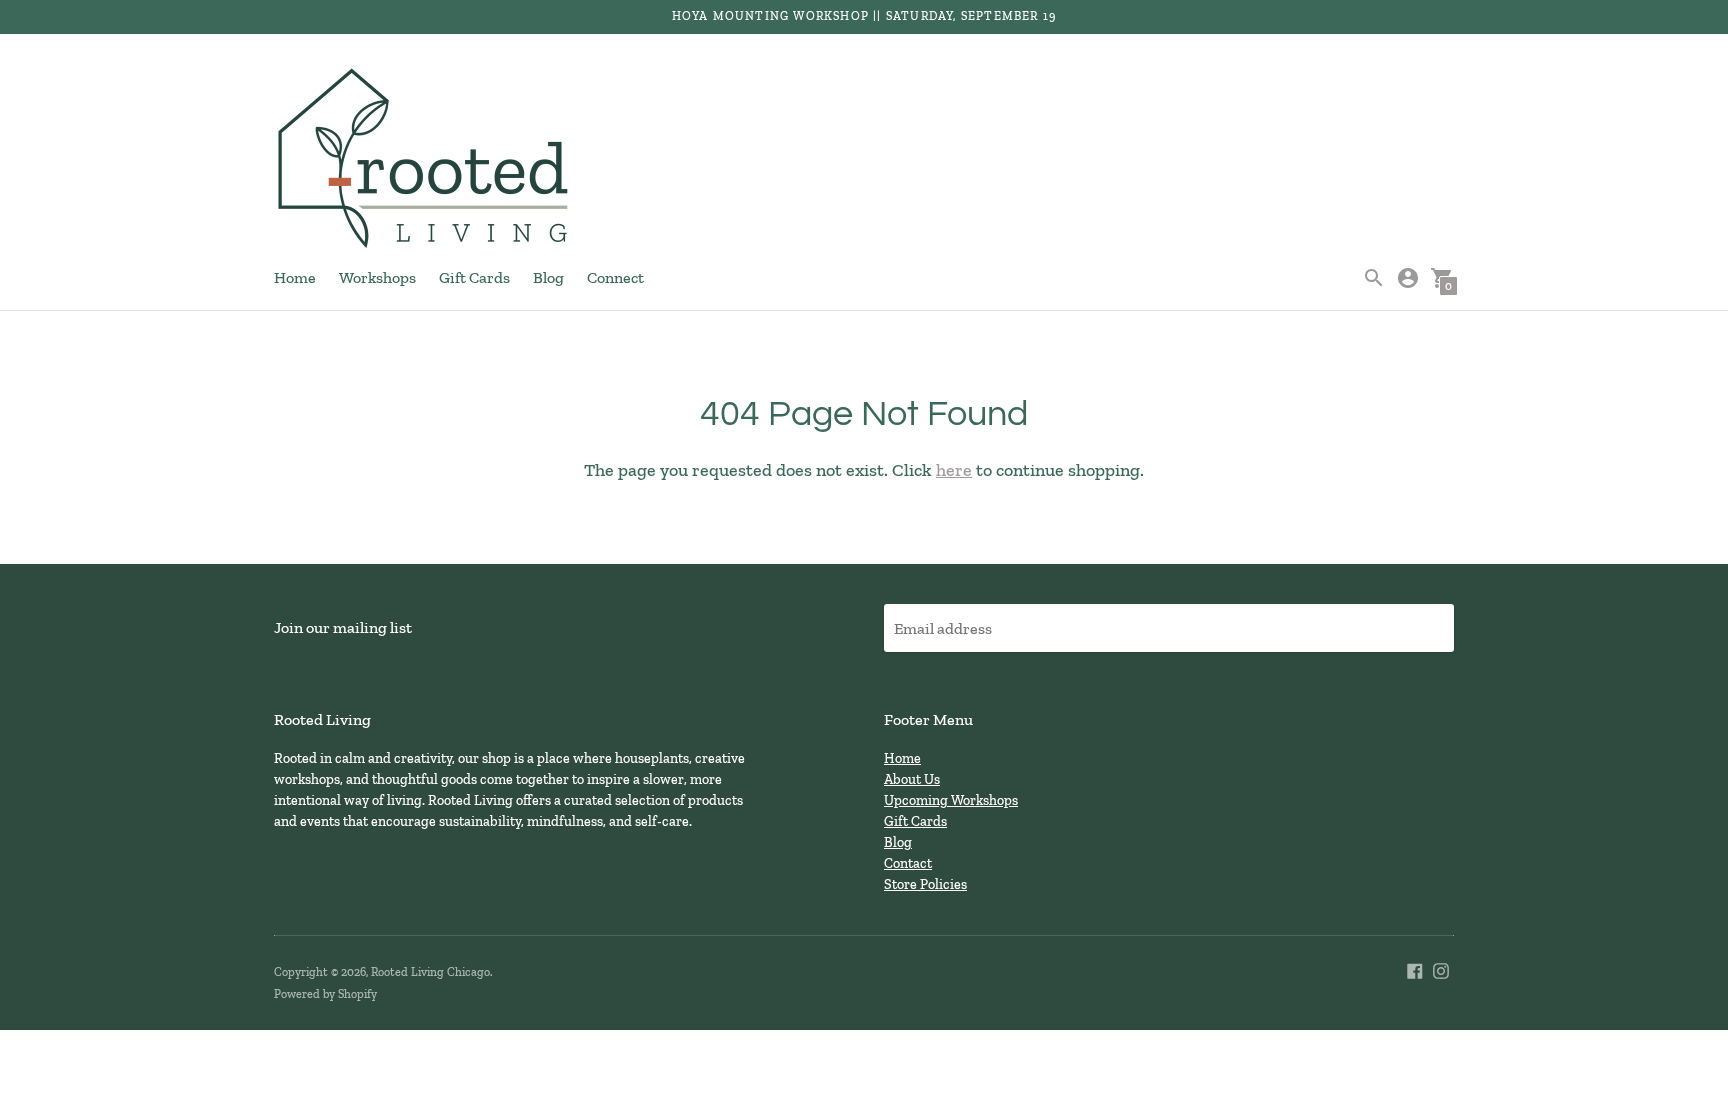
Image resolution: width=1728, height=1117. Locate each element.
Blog (548, 277)
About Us (912, 779)
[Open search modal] (1374, 278)
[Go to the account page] (1408, 278)
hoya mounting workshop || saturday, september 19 (864, 16)
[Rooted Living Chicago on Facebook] (1415, 968)
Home (295, 277)
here (954, 470)
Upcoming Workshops (951, 800)
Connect (615, 277)
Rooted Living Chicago (430, 972)
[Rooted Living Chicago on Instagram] (1441, 968)
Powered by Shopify (325, 994)
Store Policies (925, 884)
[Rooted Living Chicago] (424, 160)
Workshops (377, 277)
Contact (908, 863)
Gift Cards (474, 277)
